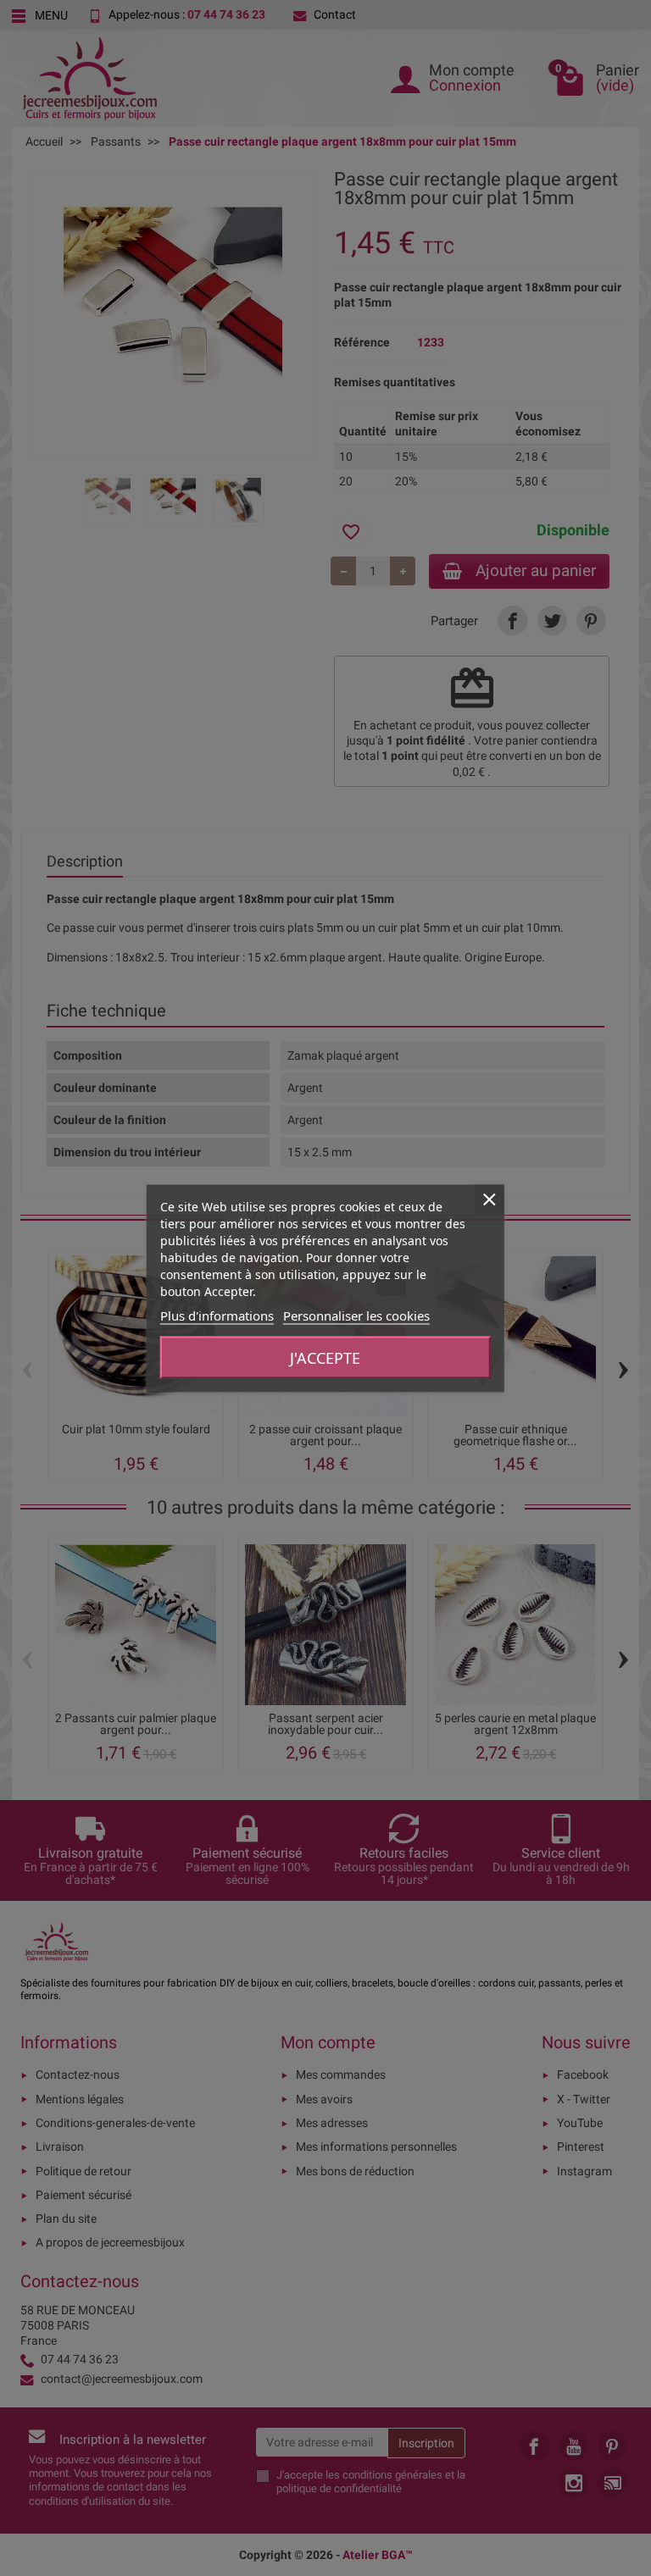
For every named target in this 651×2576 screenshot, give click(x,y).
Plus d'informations (217, 1315)
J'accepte (325, 1357)
